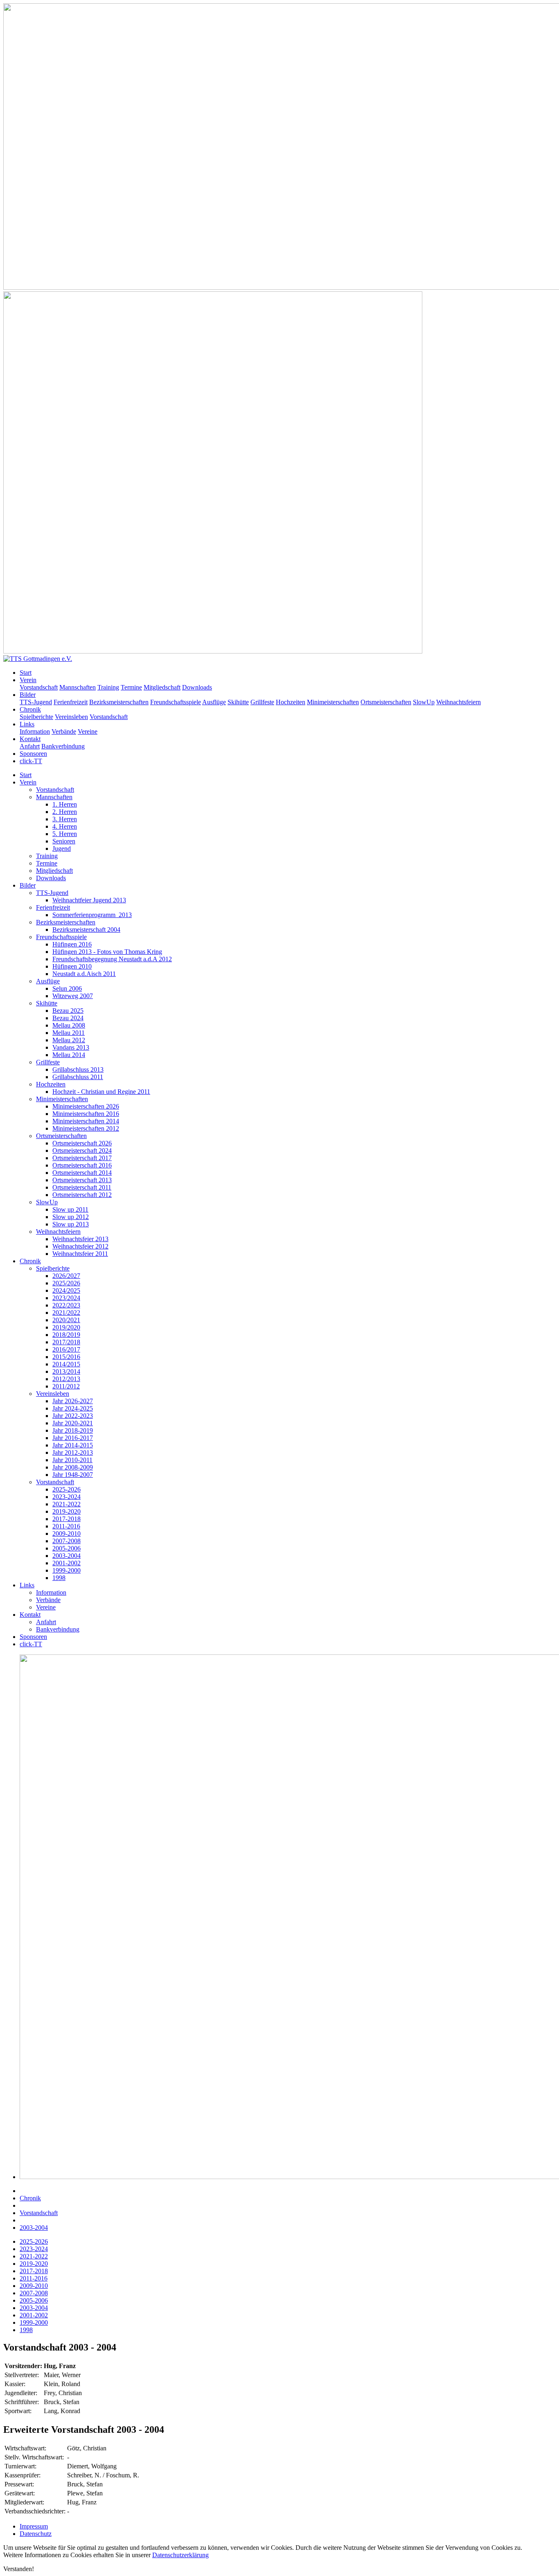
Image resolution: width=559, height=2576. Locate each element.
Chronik (30, 709)
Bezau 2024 (68, 1018)
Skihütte (238, 702)
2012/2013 (66, 1379)
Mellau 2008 (69, 1025)
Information (35, 731)
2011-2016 (66, 1526)
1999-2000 (66, 1570)
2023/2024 (66, 1298)
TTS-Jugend (36, 702)
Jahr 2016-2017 (73, 1438)
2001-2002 (66, 1563)
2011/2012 (66, 1386)
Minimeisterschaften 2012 (86, 1128)
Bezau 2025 (68, 1011)
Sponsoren (33, 754)
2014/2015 (66, 1364)
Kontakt (30, 739)
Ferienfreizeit (71, 702)
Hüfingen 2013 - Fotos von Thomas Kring (107, 952)
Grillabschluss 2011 (78, 1077)
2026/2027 (66, 1276)
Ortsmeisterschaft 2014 (82, 1173)
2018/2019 (66, 1335)
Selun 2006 (67, 988)
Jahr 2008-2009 (73, 1467)
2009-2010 (66, 1534)
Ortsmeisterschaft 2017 (82, 1158)
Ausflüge (214, 702)
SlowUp (424, 702)
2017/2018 (66, 1342)
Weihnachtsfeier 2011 (80, 1254)
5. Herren (65, 834)
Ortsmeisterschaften (386, 702)
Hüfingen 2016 (72, 944)
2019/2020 (66, 1327)
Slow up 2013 (71, 1224)
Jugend (62, 849)
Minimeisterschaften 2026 (86, 1106)
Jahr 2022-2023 (73, 1416)
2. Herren (65, 812)
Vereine (88, 731)
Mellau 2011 (69, 1033)
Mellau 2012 (69, 1040)
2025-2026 (66, 1489)
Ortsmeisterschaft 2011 (82, 1187)
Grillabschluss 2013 (78, 1069)
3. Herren (65, 819)
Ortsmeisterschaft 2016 (82, 1165)
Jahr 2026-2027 (73, 1401)
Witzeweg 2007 (73, 996)
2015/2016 (66, 1357)
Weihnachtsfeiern (459, 702)
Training (108, 687)
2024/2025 (66, 1290)
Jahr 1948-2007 (73, 1475)
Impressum (34, 2526)
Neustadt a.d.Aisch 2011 (84, 974)
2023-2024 (66, 1497)
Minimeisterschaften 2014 (86, 1121)
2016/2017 (66, 1349)
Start (26, 673)
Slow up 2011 (70, 1209)
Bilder (28, 695)
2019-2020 (66, 1511)
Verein (28, 680)
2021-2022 (66, 1504)
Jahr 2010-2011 (72, 1460)
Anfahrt (30, 746)
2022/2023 (66, 1305)
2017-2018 (66, 1519)
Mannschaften (78, 687)
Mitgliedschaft (162, 687)
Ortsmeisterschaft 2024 (82, 1151)
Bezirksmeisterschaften (119, 702)
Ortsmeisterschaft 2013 (82, 1180)
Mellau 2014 (69, 1055)
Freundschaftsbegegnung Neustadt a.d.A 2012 (112, 959)
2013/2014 (66, 1371)
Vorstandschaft (39, 687)
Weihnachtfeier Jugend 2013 (89, 900)
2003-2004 (66, 1556)
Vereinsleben (71, 717)
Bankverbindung (63, 746)
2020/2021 (66, 1320)
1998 (59, 1578)
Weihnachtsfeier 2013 (80, 1239)
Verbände (64, 731)
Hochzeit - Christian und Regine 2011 (101, 1092)
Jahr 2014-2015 (73, 1445)
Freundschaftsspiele (176, 702)
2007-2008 (66, 1541)
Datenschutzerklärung (180, 2555)
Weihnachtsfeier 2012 (80, 1246)
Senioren (64, 841)
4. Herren (65, 826)
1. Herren (65, 804)
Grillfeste (262, 702)
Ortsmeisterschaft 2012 (82, 1195)
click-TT (31, 761)
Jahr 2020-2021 (73, 1423)
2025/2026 (66, 1283)
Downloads (197, 687)
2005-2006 (66, 1548)
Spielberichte (36, 717)
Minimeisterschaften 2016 (86, 1114)
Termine (131, 687)
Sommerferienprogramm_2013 (92, 915)
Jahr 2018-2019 (73, 1430)
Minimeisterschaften (333, 702)
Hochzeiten (291, 702)
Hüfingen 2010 (72, 966)
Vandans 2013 (71, 1047)
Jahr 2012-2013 (73, 1453)
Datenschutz (36, 2534)
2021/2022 (66, 1313)
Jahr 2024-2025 (73, 1408)
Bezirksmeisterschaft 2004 (86, 930)
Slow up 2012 (71, 1217)
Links (27, 724)
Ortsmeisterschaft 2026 (82, 1143)
